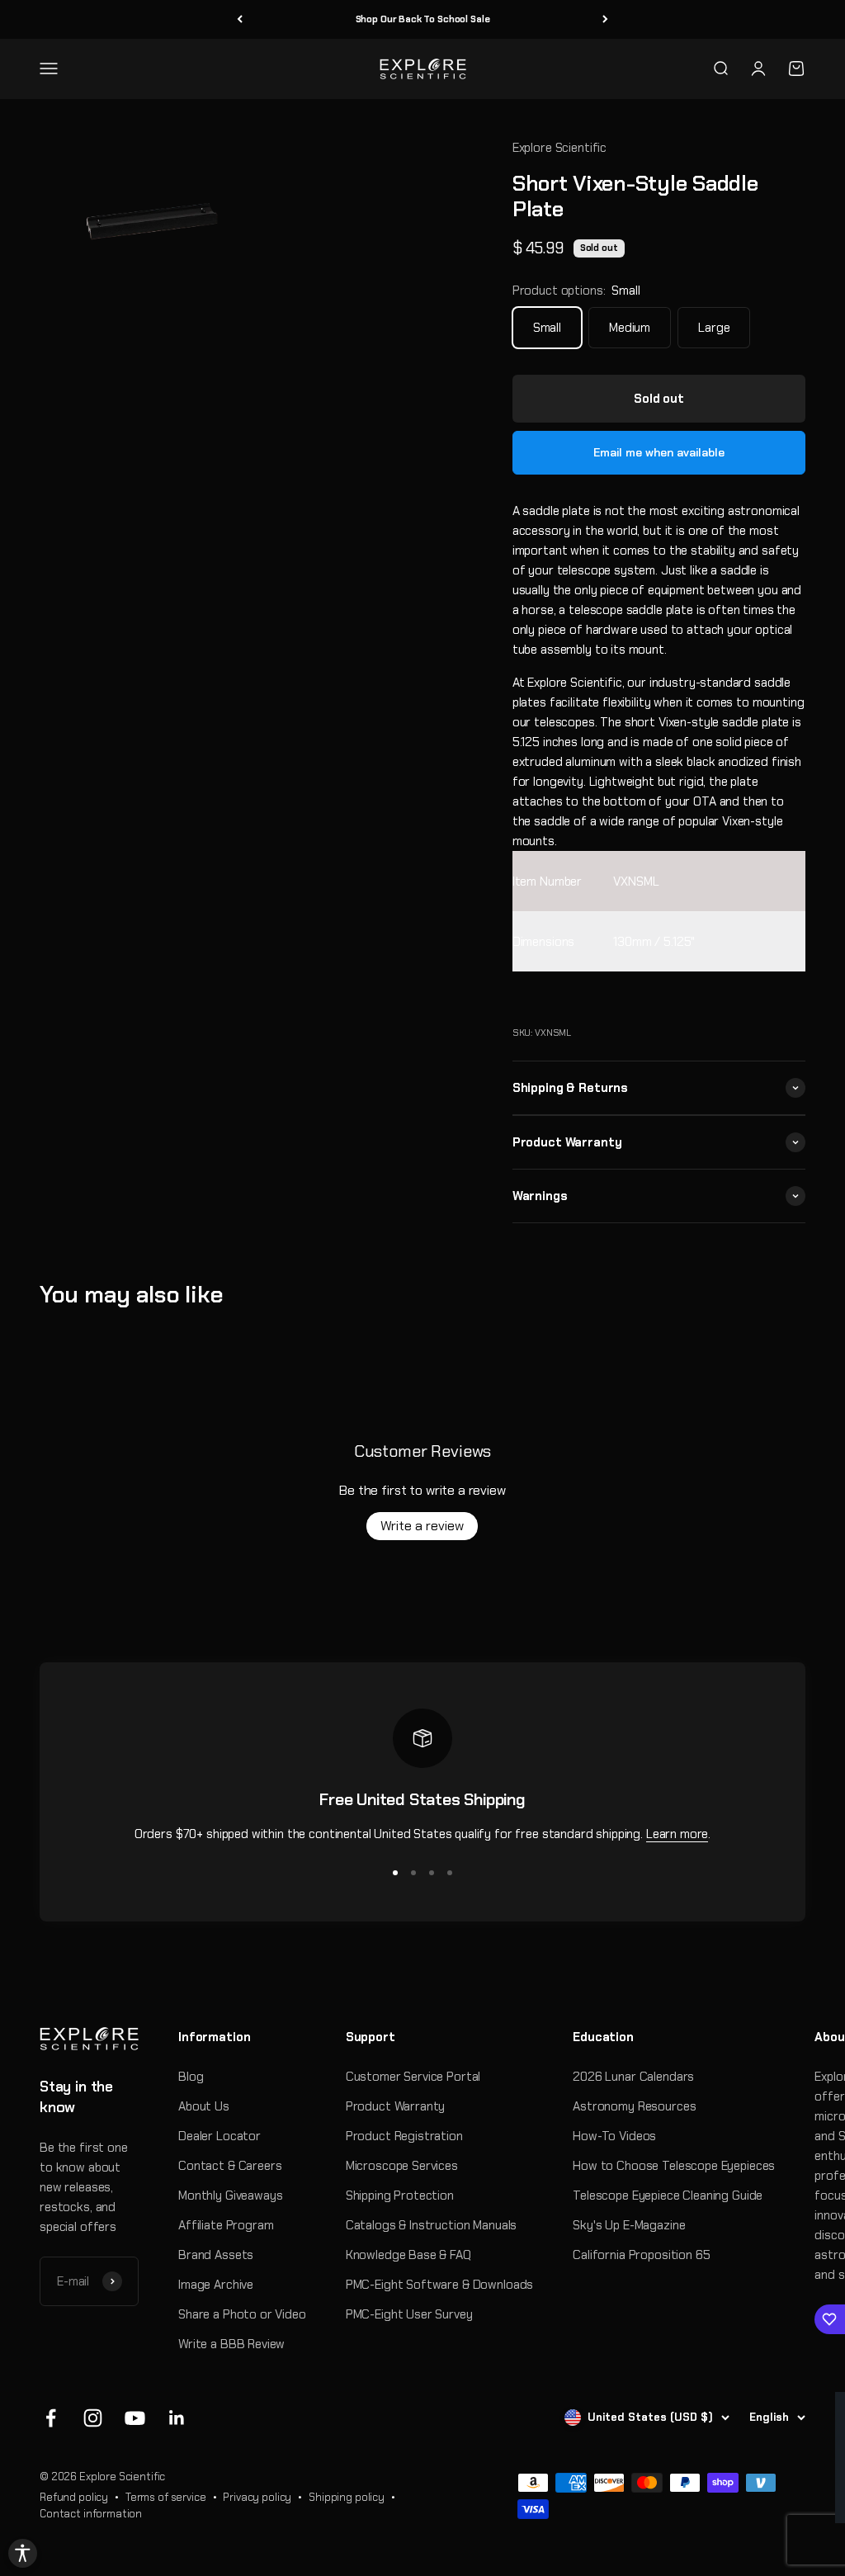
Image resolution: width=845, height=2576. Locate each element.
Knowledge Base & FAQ (408, 2255)
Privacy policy (257, 2497)
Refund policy (74, 2497)
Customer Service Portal (413, 2077)
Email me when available (659, 452)
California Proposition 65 (641, 2255)
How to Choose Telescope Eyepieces (674, 2166)
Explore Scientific (559, 148)
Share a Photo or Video (242, 2314)
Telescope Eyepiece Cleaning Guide (668, 2196)
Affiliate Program (226, 2225)
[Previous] (240, 19)
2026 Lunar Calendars (633, 2077)
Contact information (91, 2514)
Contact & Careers (230, 2166)
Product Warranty (396, 2106)
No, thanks (633, 2491)
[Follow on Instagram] (93, 2418)
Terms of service (166, 2497)
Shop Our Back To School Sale (423, 19)
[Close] (815, 2412)
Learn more (677, 1834)
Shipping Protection (400, 2196)
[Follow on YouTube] (135, 2418)
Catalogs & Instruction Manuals (432, 2225)
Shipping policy (347, 2497)
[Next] (605, 19)
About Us (204, 2106)
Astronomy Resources (634, 2106)
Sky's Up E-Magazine (629, 2225)
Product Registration (404, 2136)
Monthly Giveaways (230, 2196)
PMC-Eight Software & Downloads (440, 2285)
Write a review (422, 1526)
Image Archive (216, 2285)
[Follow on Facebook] (51, 2418)
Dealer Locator (220, 2136)
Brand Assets (216, 2255)
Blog (191, 2077)
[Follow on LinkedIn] (177, 2418)
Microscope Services (402, 2166)
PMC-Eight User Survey (409, 2314)
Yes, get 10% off (633, 2462)
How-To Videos (614, 2136)
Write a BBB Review (231, 2344)
